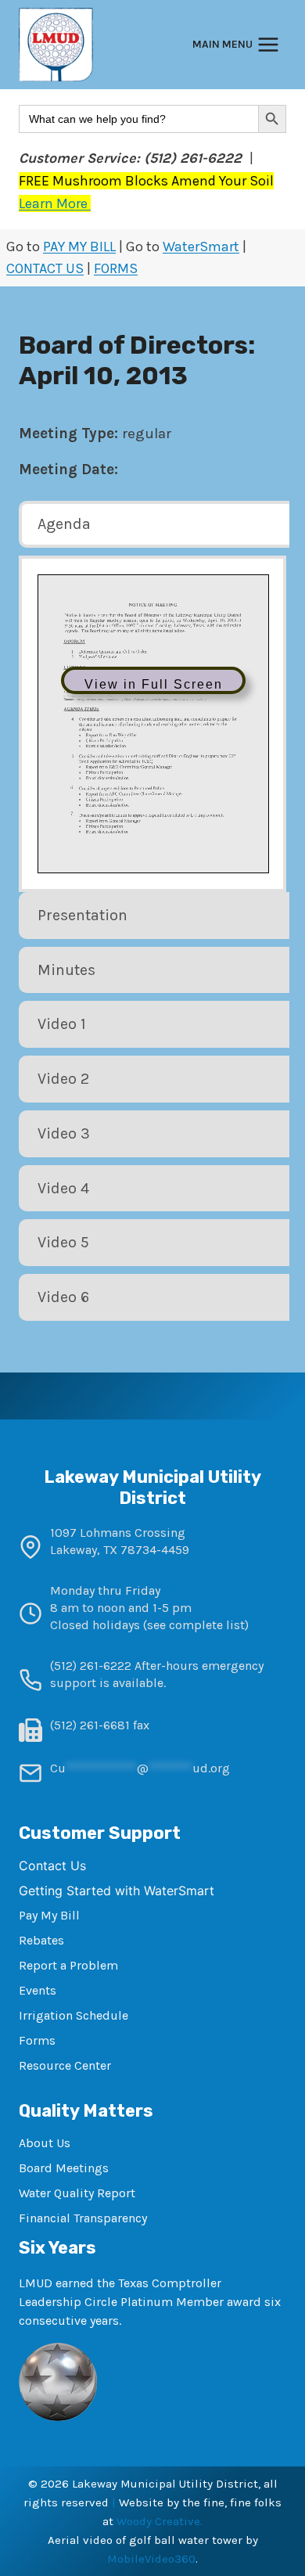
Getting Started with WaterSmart (117, 1891)
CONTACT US (45, 268)
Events (38, 1990)
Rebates (41, 1940)
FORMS (116, 268)
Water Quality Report (77, 2193)
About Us (45, 2143)
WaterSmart (201, 246)
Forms (37, 2040)
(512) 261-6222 (91, 1666)
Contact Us (52, 1865)
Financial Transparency (83, 2218)
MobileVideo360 (151, 2559)
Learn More (55, 203)
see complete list (196, 1625)
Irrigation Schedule (74, 2015)
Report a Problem (68, 1965)
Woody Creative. (160, 2521)
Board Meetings (64, 2168)
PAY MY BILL (79, 246)
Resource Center (65, 2065)
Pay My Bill (49, 1915)
